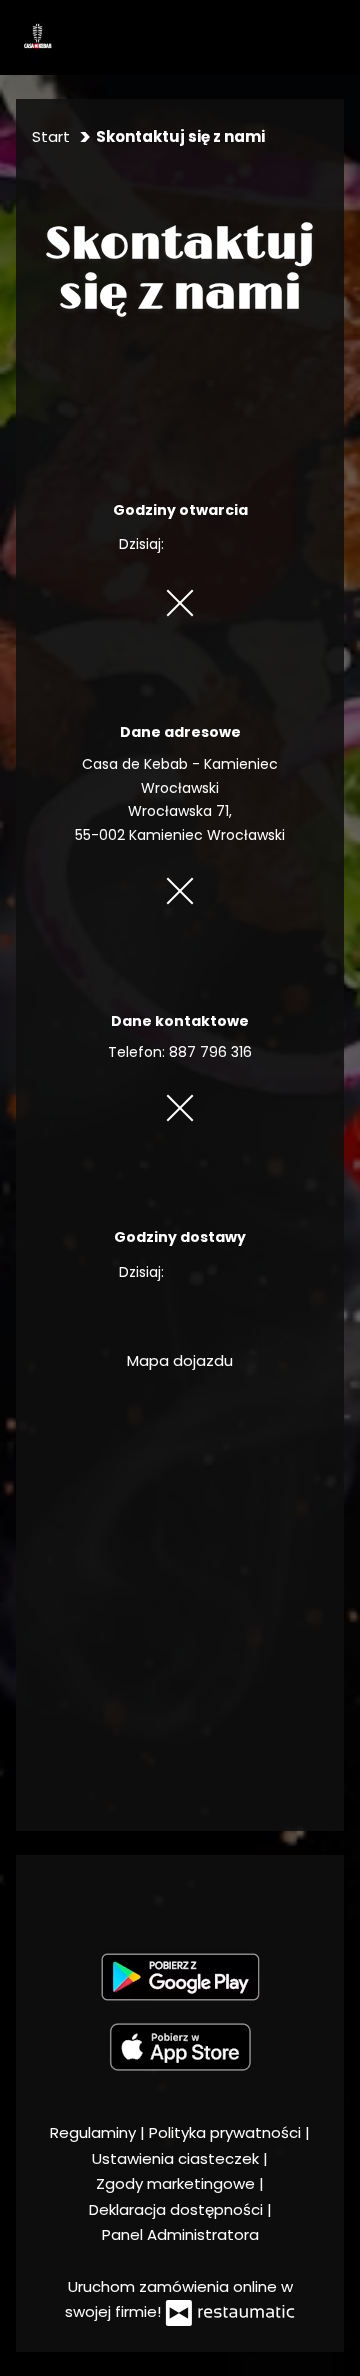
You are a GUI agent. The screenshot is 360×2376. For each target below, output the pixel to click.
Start (51, 136)
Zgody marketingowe (177, 2183)
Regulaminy (95, 2132)
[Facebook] (178, 1899)
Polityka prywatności (227, 2132)
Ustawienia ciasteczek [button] (177, 2158)
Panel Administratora (180, 2234)
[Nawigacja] (330, 36)
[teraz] (198, 545)
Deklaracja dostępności (178, 2209)
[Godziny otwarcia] (227, 545)
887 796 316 (210, 1052)
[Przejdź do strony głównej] (37, 37)
